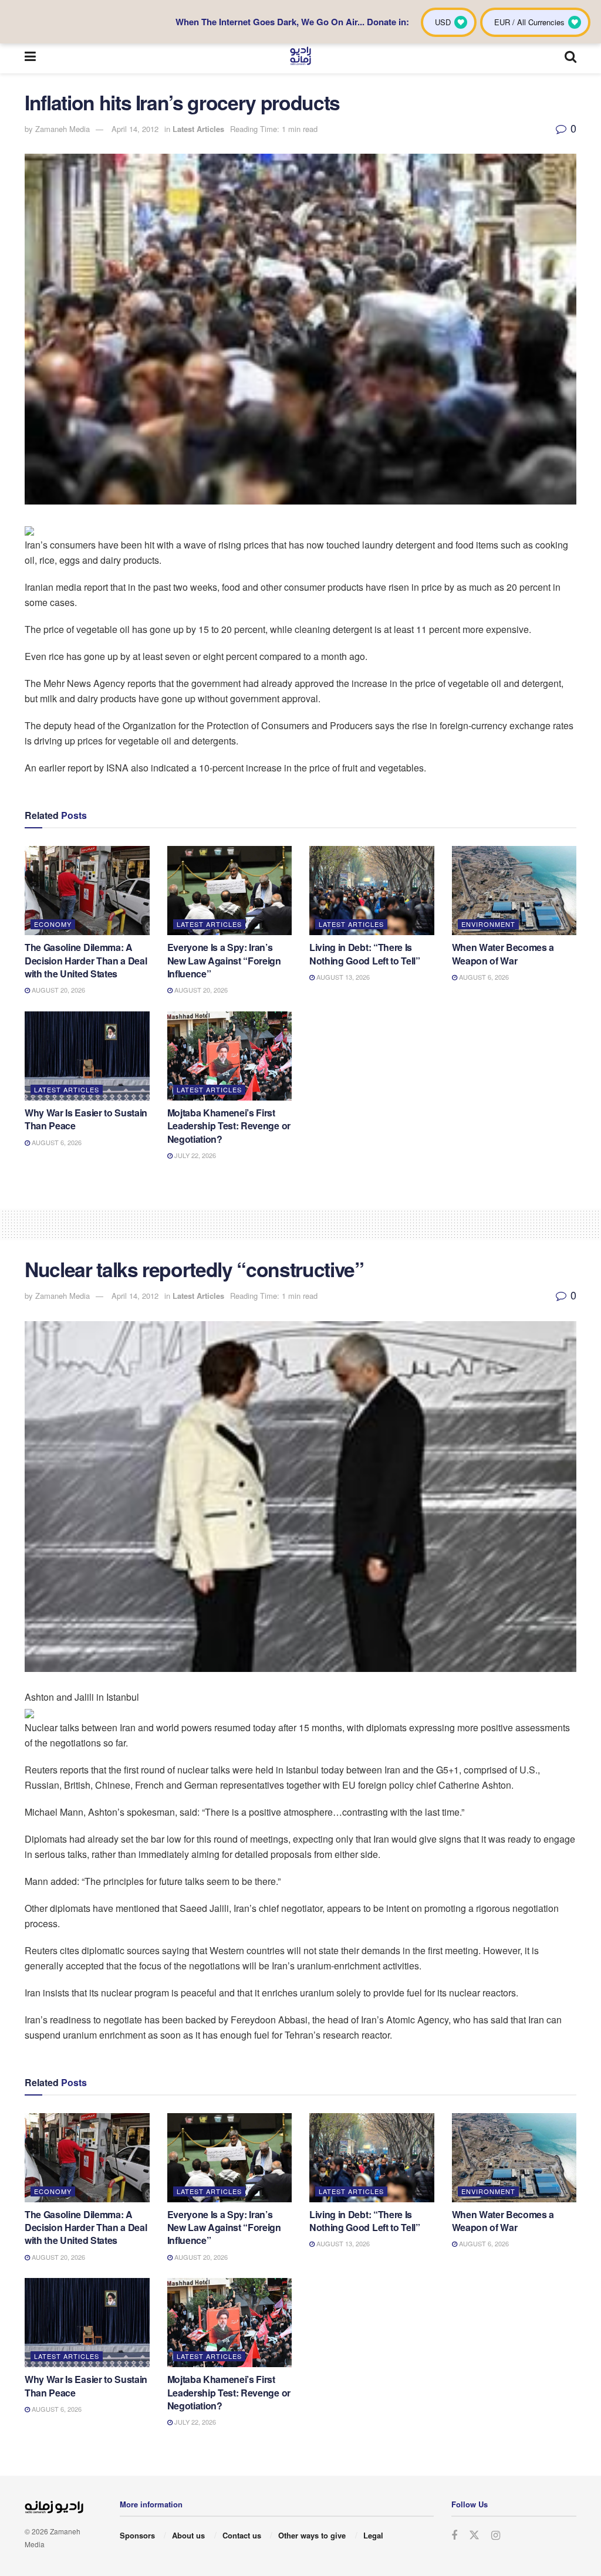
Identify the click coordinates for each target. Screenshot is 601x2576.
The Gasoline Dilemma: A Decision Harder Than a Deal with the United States (86, 960)
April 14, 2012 (135, 129)
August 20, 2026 (58, 990)
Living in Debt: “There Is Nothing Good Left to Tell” (365, 954)
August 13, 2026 (342, 977)
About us (188, 2535)
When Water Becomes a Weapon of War (503, 954)
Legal (373, 2535)
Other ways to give (312, 2535)
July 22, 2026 (194, 1155)
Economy (53, 924)
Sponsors (137, 2535)
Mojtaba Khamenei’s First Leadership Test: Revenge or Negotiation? (229, 1126)
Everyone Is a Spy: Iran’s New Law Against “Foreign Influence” (224, 960)
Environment (488, 924)
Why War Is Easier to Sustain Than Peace (86, 1119)
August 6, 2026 (483, 977)
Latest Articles (198, 129)
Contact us (242, 2535)
